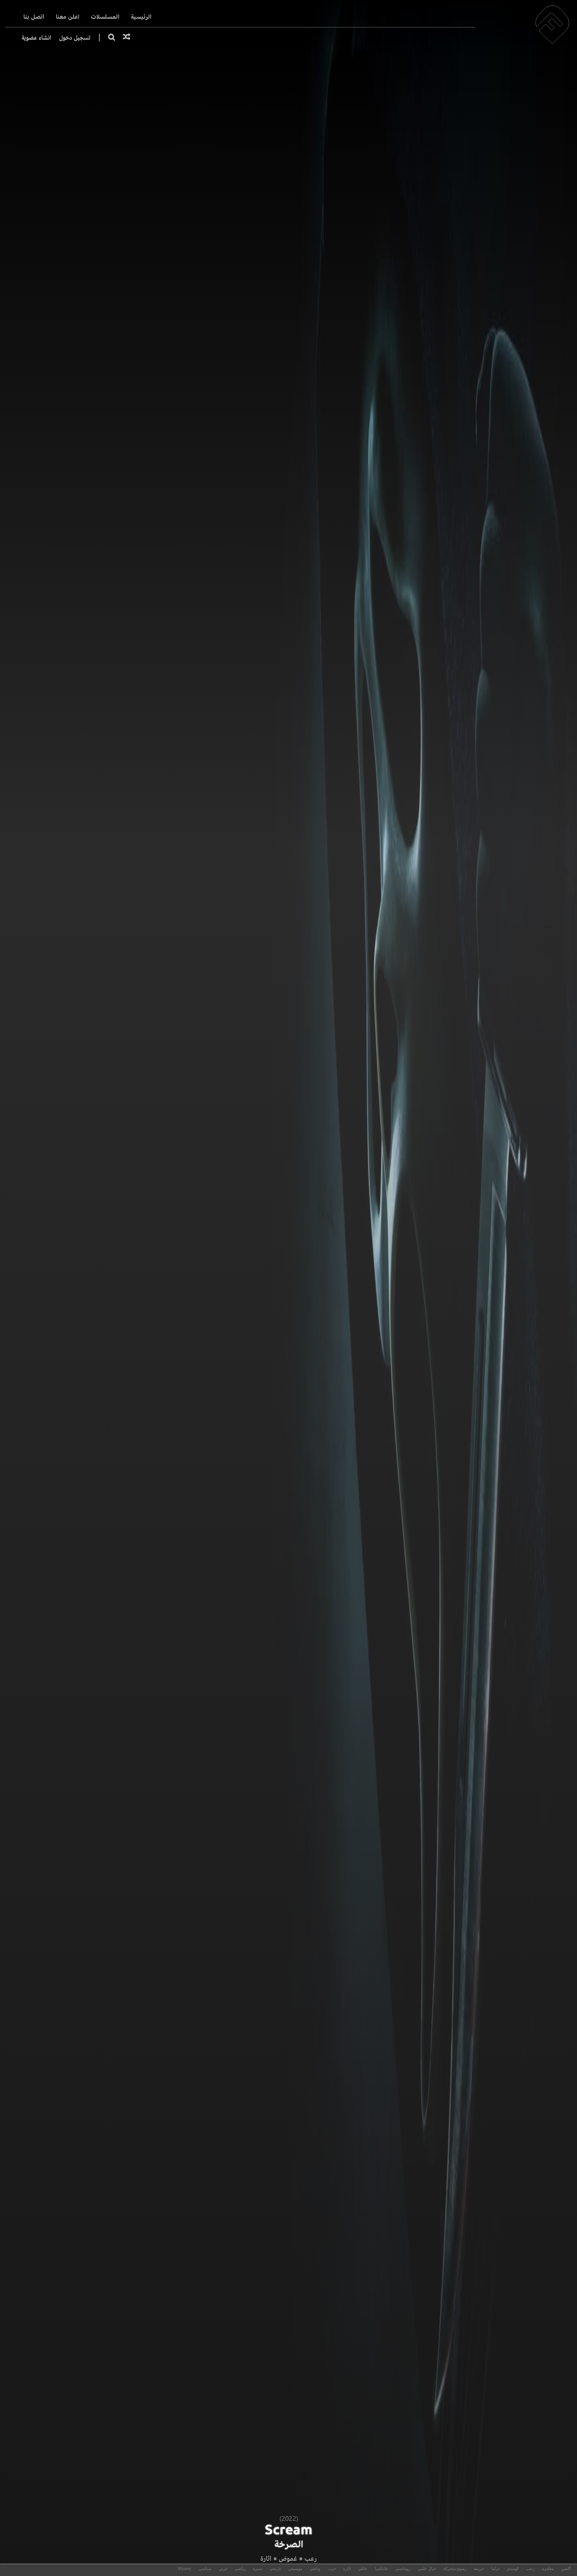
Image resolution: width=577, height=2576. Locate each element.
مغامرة (548, 2569)
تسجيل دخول (75, 38)
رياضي (240, 2569)
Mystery (185, 2569)
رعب (311, 2558)
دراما (495, 2569)
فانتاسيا (381, 2569)
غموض (288, 2558)
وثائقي (315, 2569)
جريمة (479, 2569)
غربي (223, 2569)
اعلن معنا (68, 17)
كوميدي (513, 2569)
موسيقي (295, 2569)
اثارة (266, 2558)
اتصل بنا (34, 17)
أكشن (566, 2569)
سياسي (205, 2569)
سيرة (258, 2569)
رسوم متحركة (455, 2569)
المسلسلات (105, 17)
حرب (332, 2569)
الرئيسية (141, 17)
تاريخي (275, 2569)
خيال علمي (427, 2569)
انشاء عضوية (36, 38)
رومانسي (403, 2569)
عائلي (363, 2569)
